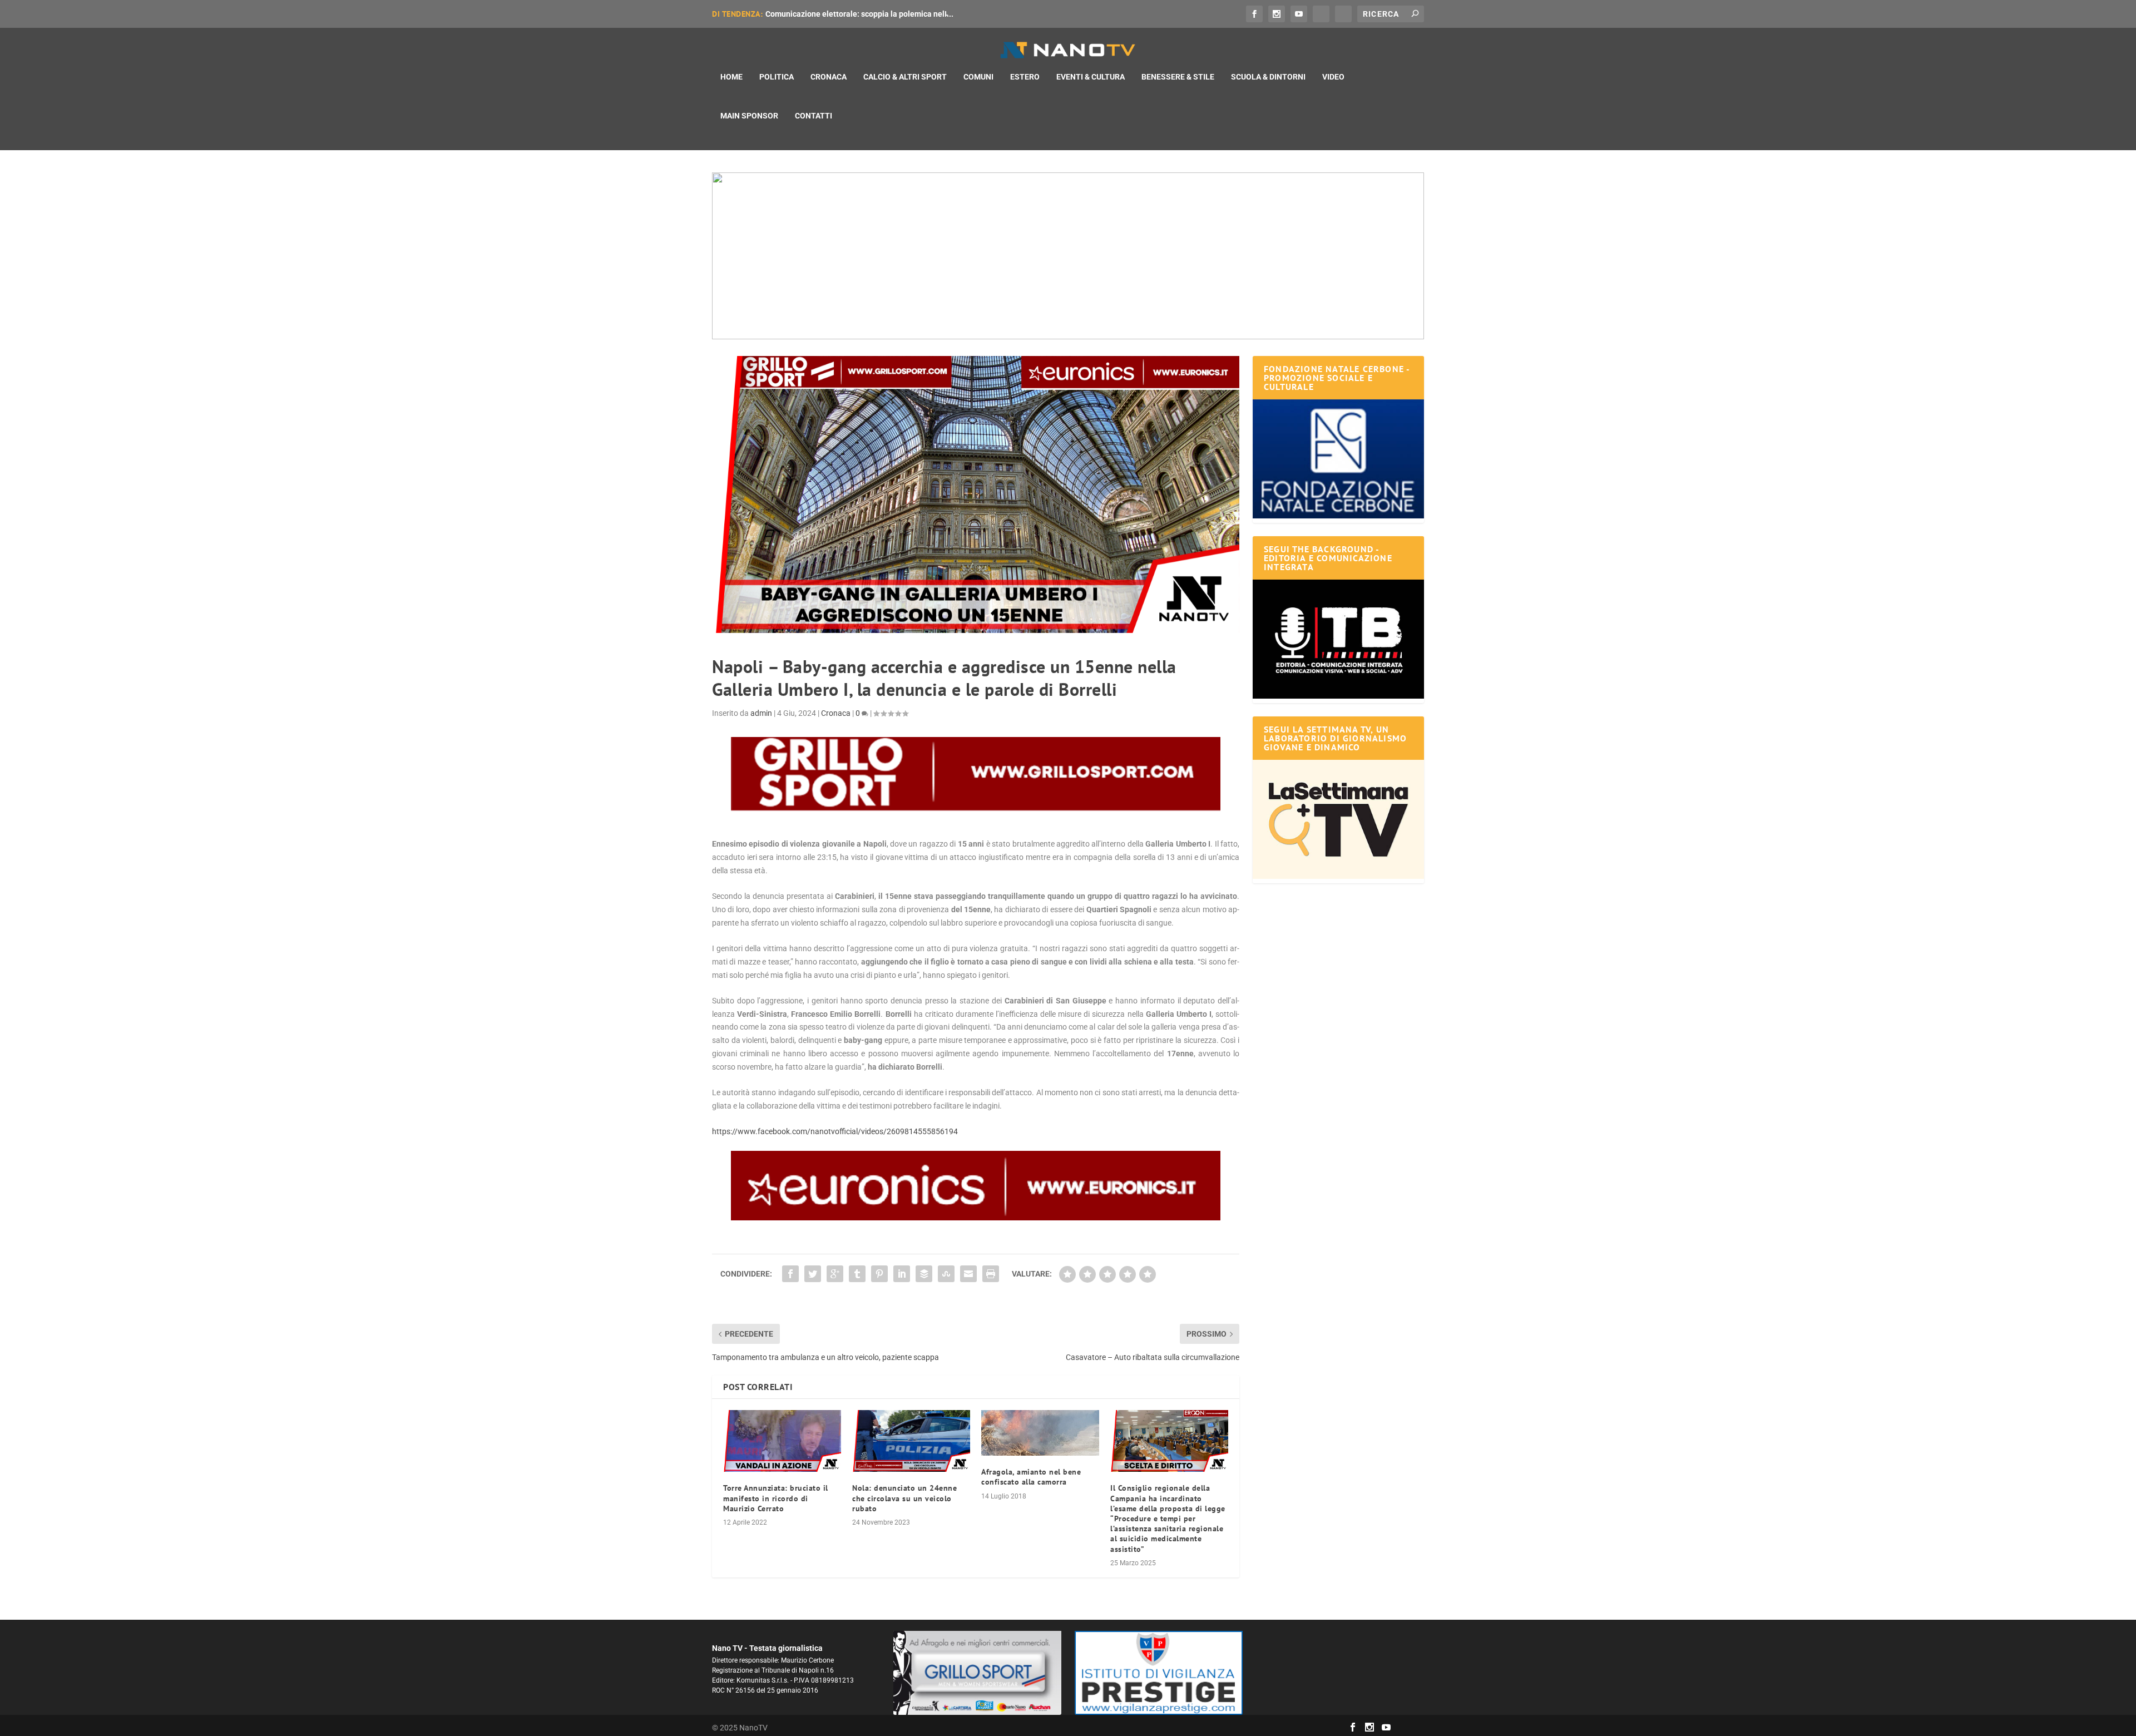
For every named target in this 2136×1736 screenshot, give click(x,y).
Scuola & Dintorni (1268, 77)
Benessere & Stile (1178, 77)
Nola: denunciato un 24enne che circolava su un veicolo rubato (904, 1498)
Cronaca (829, 77)
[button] (1068, 256)
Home (731, 77)
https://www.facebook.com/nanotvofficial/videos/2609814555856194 (835, 1131)
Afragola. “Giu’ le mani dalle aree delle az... (842, 14)
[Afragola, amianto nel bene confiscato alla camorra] (1040, 1433)
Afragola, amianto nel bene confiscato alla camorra (1031, 1477)
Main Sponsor (749, 116)
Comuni (978, 77)
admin (761, 713)
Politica (777, 77)
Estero (1025, 77)
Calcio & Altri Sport (905, 77)
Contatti (814, 116)
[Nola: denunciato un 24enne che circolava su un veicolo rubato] (911, 1441)
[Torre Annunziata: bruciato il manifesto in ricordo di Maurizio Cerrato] (782, 1441)
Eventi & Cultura (1091, 77)
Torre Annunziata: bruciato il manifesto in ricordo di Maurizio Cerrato (776, 1498)
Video (1333, 77)
